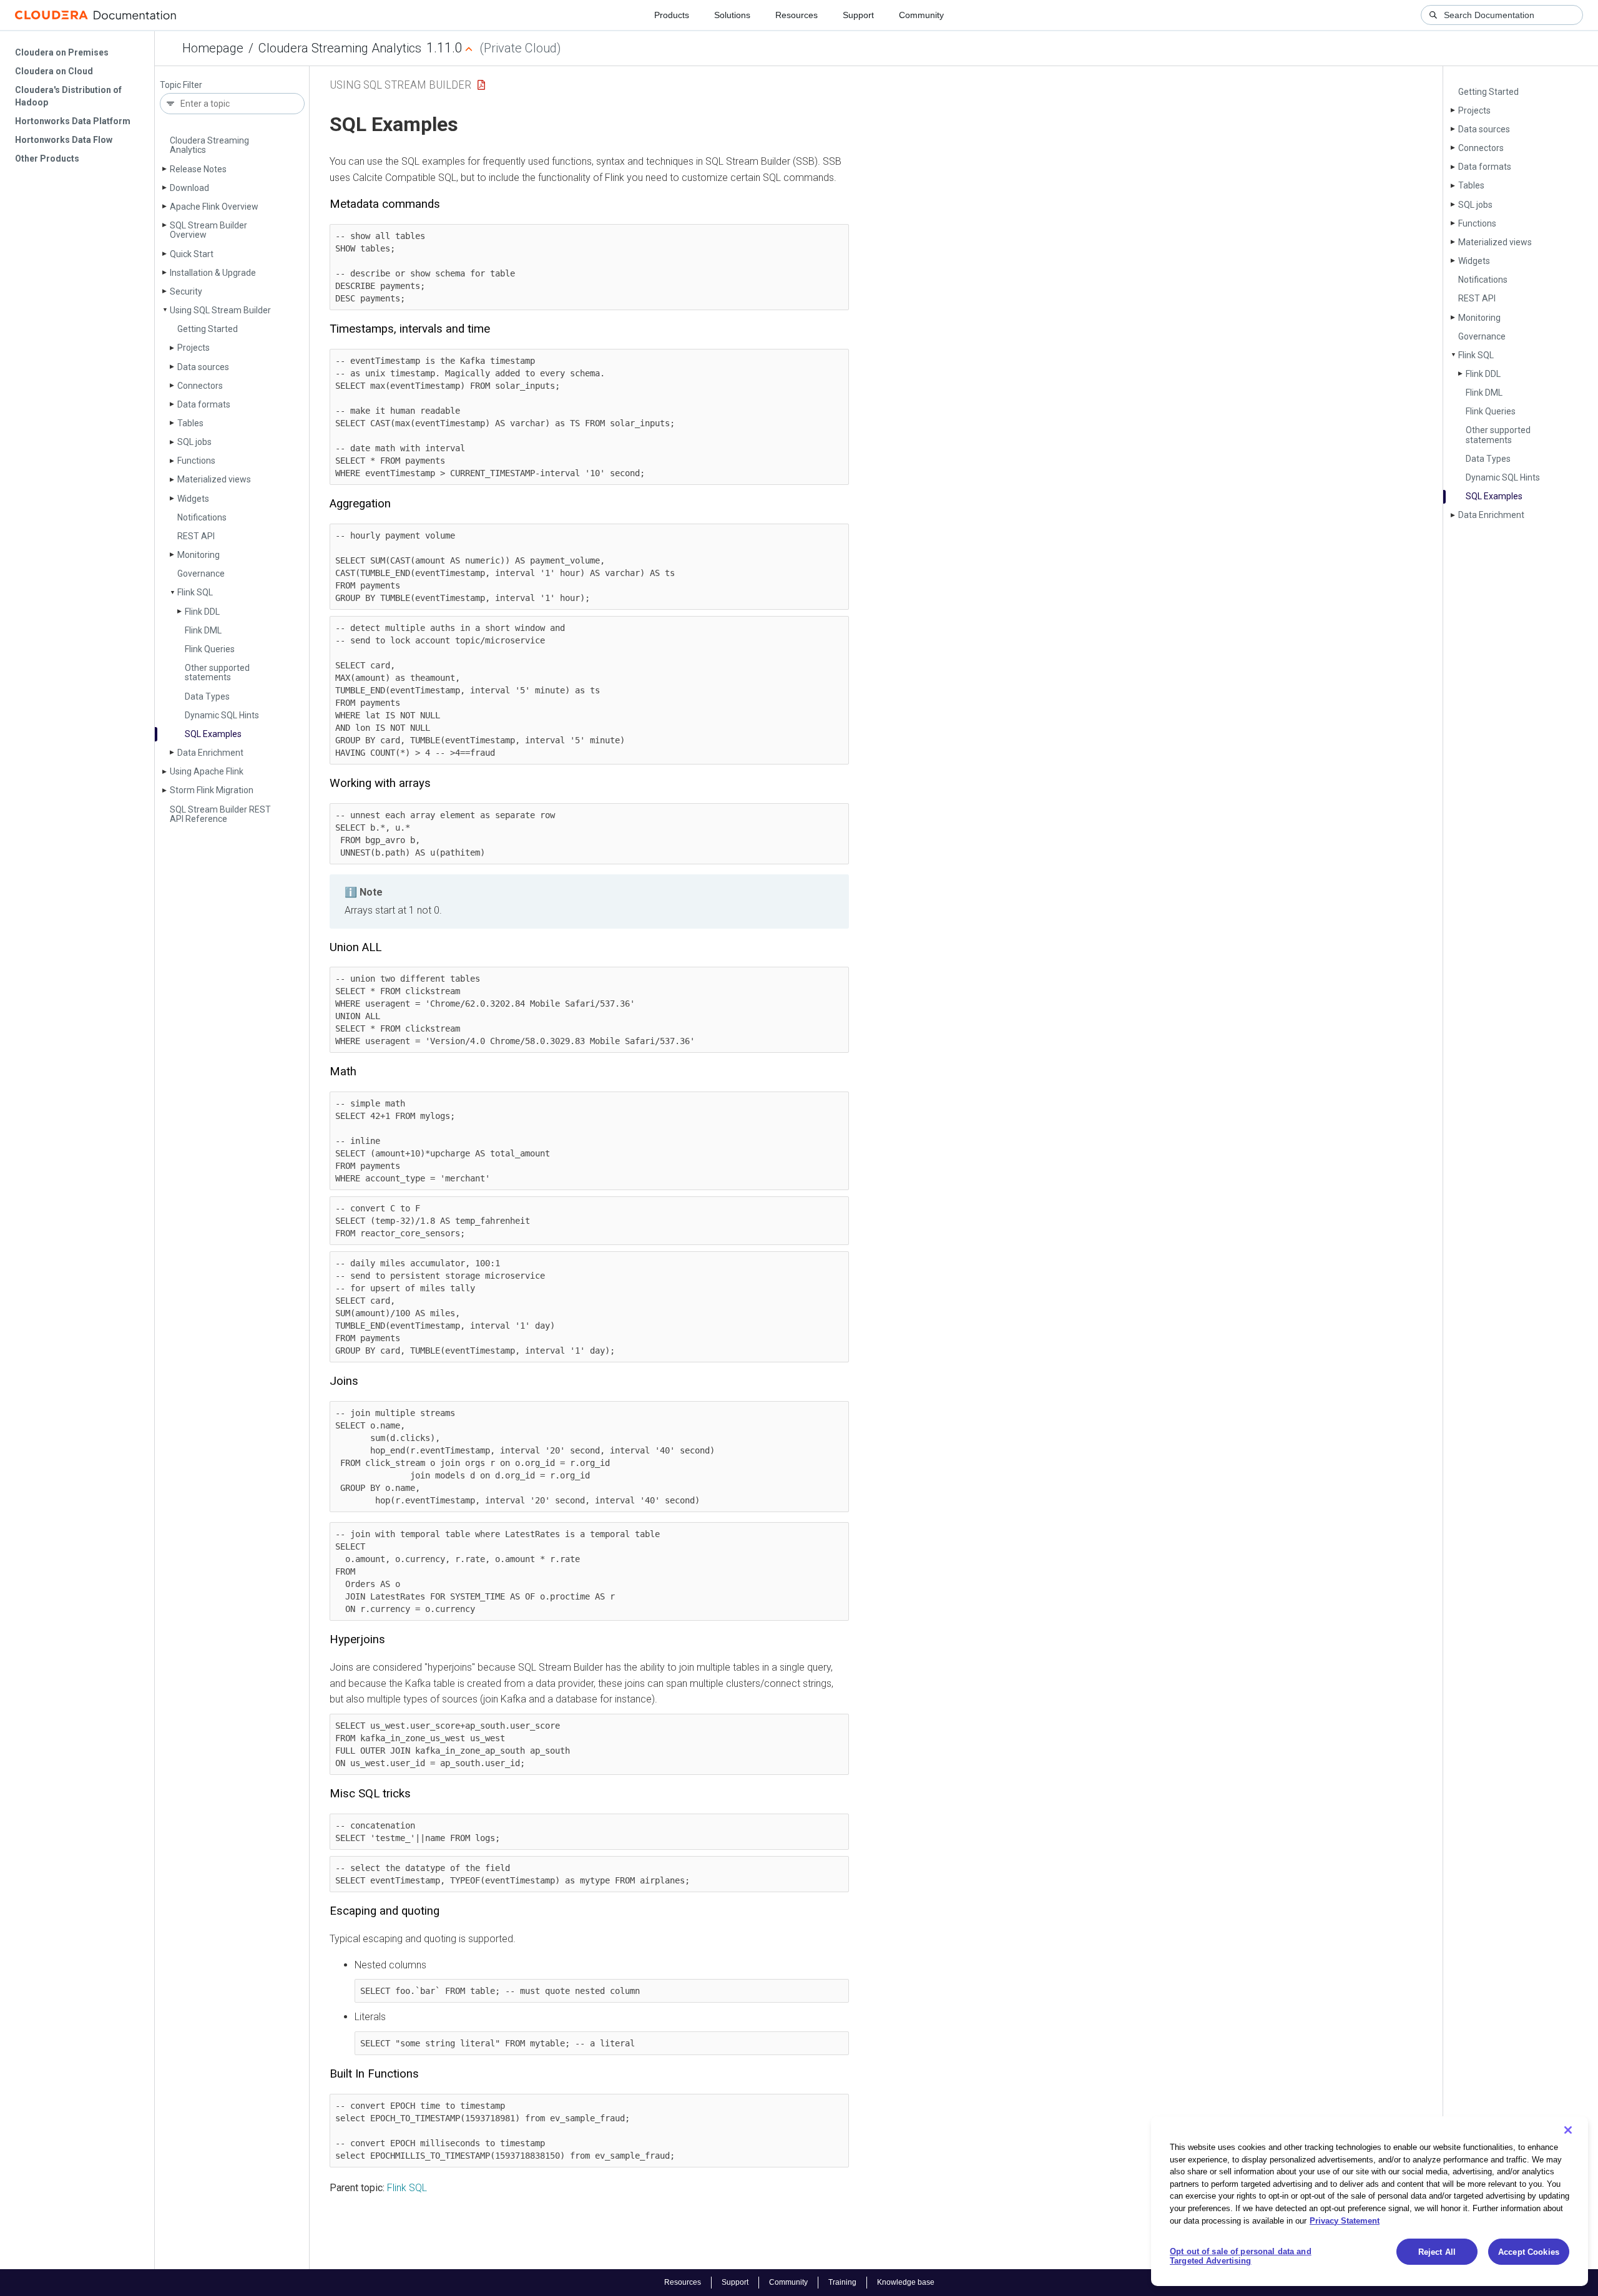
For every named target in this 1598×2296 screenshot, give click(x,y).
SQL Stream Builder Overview (208, 230)
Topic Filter (181, 85)
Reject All (1437, 2252)
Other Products (47, 159)
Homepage (213, 48)
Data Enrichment (210, 753)
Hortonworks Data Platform (73, 121)
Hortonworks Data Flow (64, 140)
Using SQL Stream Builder (220, 310)
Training (842, 2282)
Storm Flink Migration (212, 790)
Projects (194, 348)
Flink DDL (202, 612)
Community (921, 15)
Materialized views (214, 479)
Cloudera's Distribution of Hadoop (68, 96)
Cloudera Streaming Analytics (340, 48)
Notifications (202, 517)
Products (672, 15)
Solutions (732, 15)
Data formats (204, 404)
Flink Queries (210, 649)
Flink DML (203, 630)
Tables (190, 423)
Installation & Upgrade (213, 273)
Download (189, 188)
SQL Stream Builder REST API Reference (220, 814)
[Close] (1568, 2130)
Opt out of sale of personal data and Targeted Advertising (1241, 2256)
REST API (196, 536)
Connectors (200, 386)
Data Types (207, 696)
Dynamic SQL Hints (222, 715)
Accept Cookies (1529, 2252)
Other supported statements (217, 672)
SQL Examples (213, 734)
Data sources (203, 367)
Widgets (193, 499)
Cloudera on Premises (62, 52)
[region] (1370, 2201)
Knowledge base (906, 2282)
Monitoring (199, 555)
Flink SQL (195, 592)
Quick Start (192, 254)
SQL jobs (194, 442)
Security (186, 291)
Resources (797, 15)
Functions (196, 461)
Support (858, 15)
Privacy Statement (1345, 2220)
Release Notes (198, 169)
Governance (201, 574)
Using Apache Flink (207, 771)
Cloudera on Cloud (54, 71)
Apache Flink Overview (214, 207)
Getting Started (208, 329)
